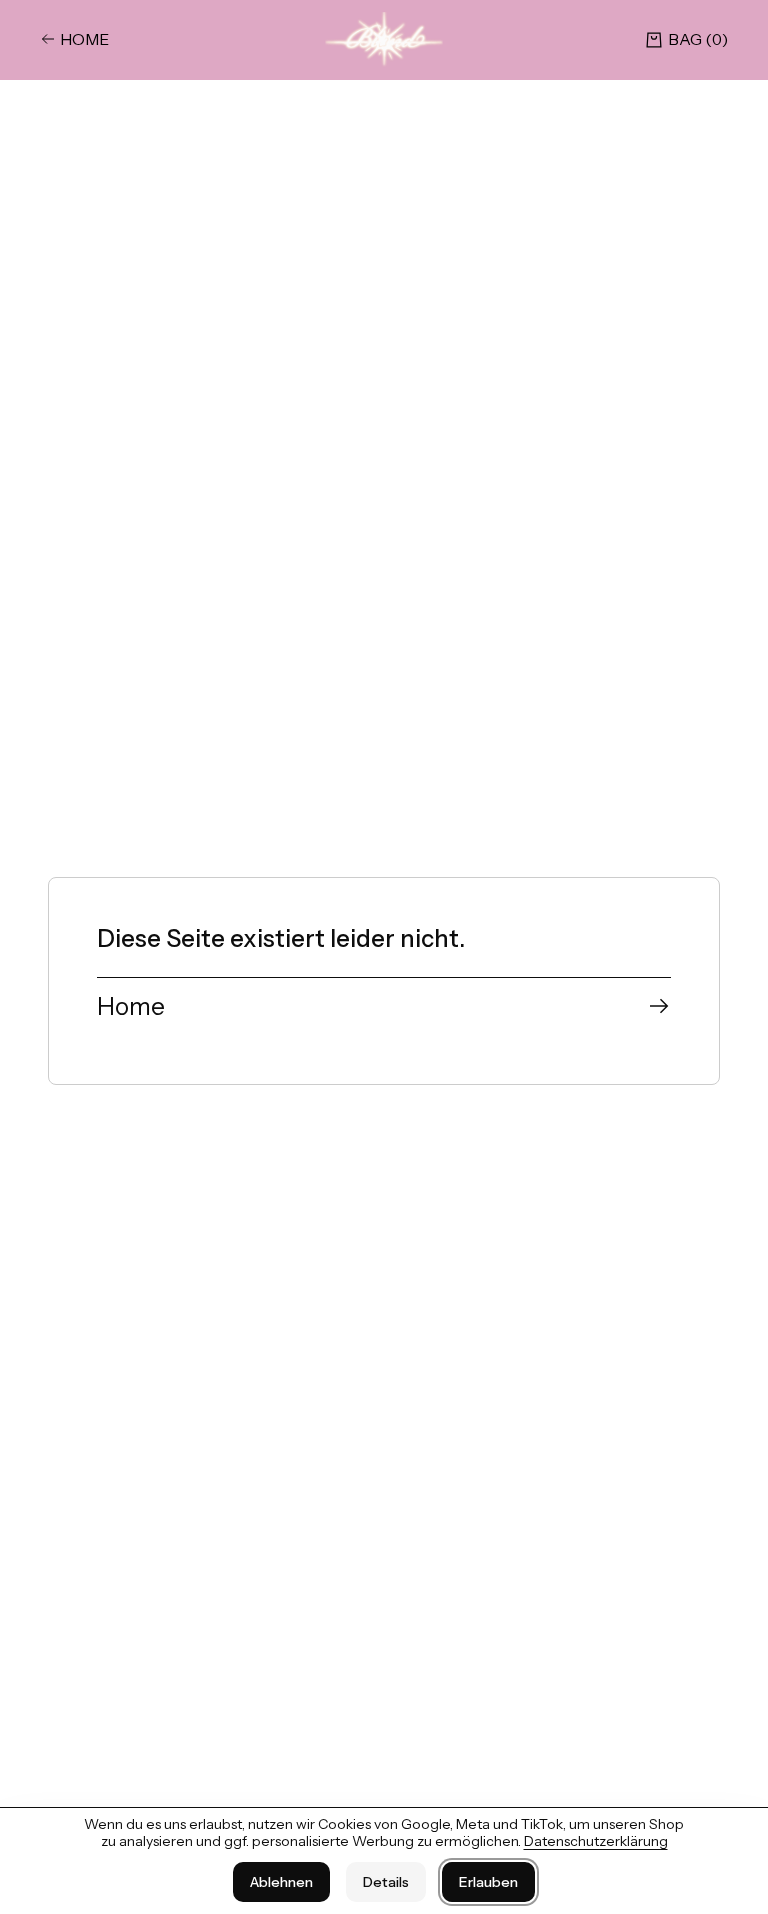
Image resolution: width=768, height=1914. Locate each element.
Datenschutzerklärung (596, 1841)
